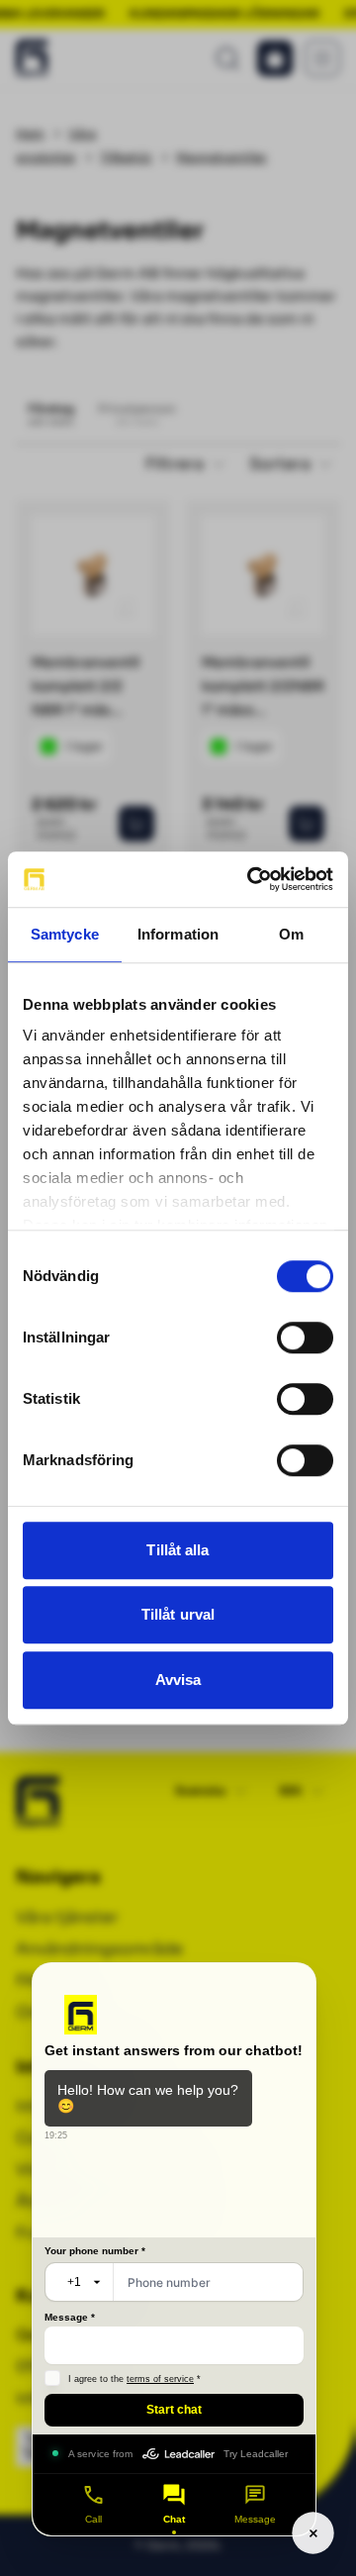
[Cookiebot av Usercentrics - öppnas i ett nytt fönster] (251, 879)
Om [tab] (291, 934)
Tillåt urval (178, 1614)
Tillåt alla (178, 1550)
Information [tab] (178, 934)
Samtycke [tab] (65, 934)
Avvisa (178, 1680)
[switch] (305, 1338)
